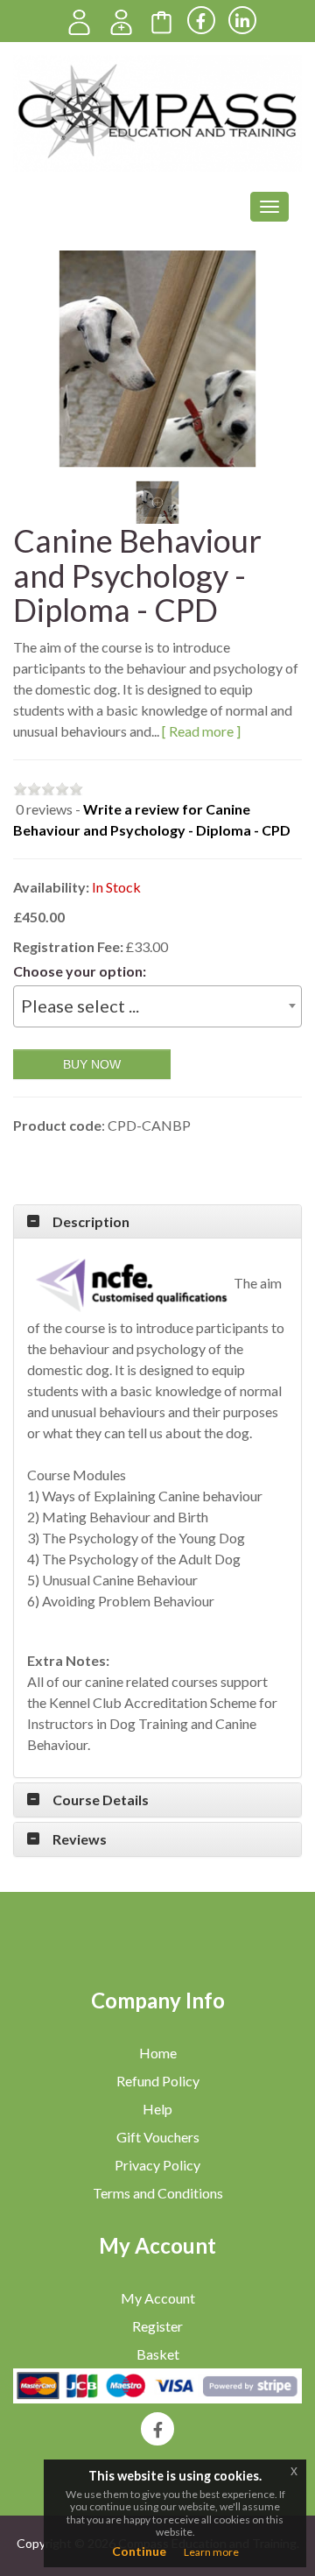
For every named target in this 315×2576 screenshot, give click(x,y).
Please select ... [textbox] (80, 1006)
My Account (158, 2298)
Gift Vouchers (158, 2137)
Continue (139, 2551)
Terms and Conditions (158, 2193)
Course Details (101, 1800)
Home (158, 2053)
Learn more (211, 2552)
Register (157, 2326)
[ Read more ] (201, 731)
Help (157, 2109)
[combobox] (157, 1006)
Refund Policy (158, 2081)
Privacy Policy (157, 2165)
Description (91, 1222)
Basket (158, 2354)
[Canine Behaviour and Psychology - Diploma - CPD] (157, 359)
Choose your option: (80, 971)
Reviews (80, 1839)
